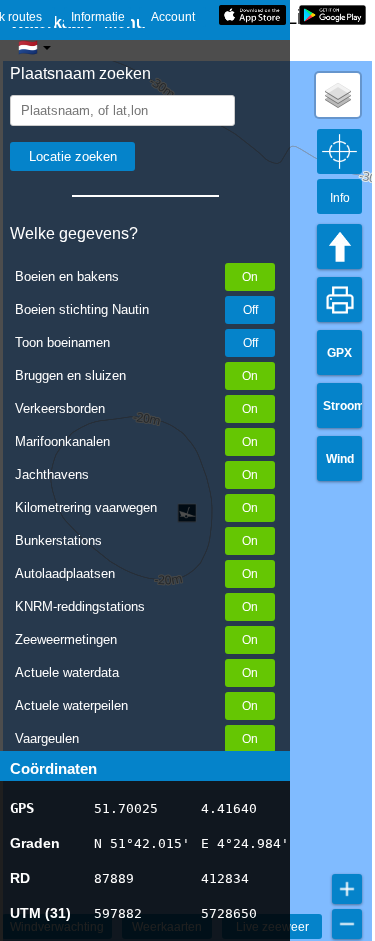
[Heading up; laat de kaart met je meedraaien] (339, 246)
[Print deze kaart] (339, 299)
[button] (338, 95)
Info (340, 198)
